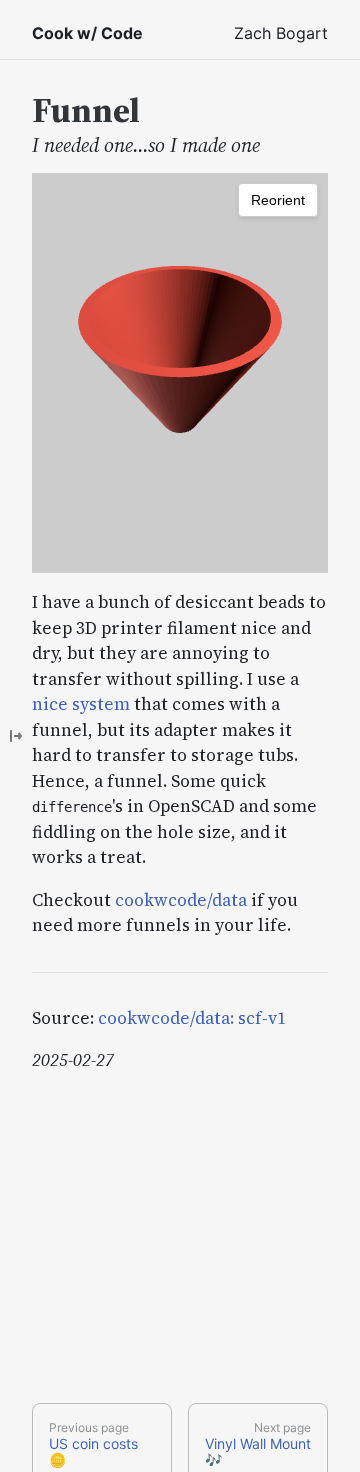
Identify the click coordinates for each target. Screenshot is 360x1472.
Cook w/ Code (87, 33)
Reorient (278, 200)
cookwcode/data (181, 900)
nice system (81, 704)
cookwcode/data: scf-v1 (192, 1018)
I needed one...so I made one (146, 145)
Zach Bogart (281, 33)
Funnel (86, 110)
